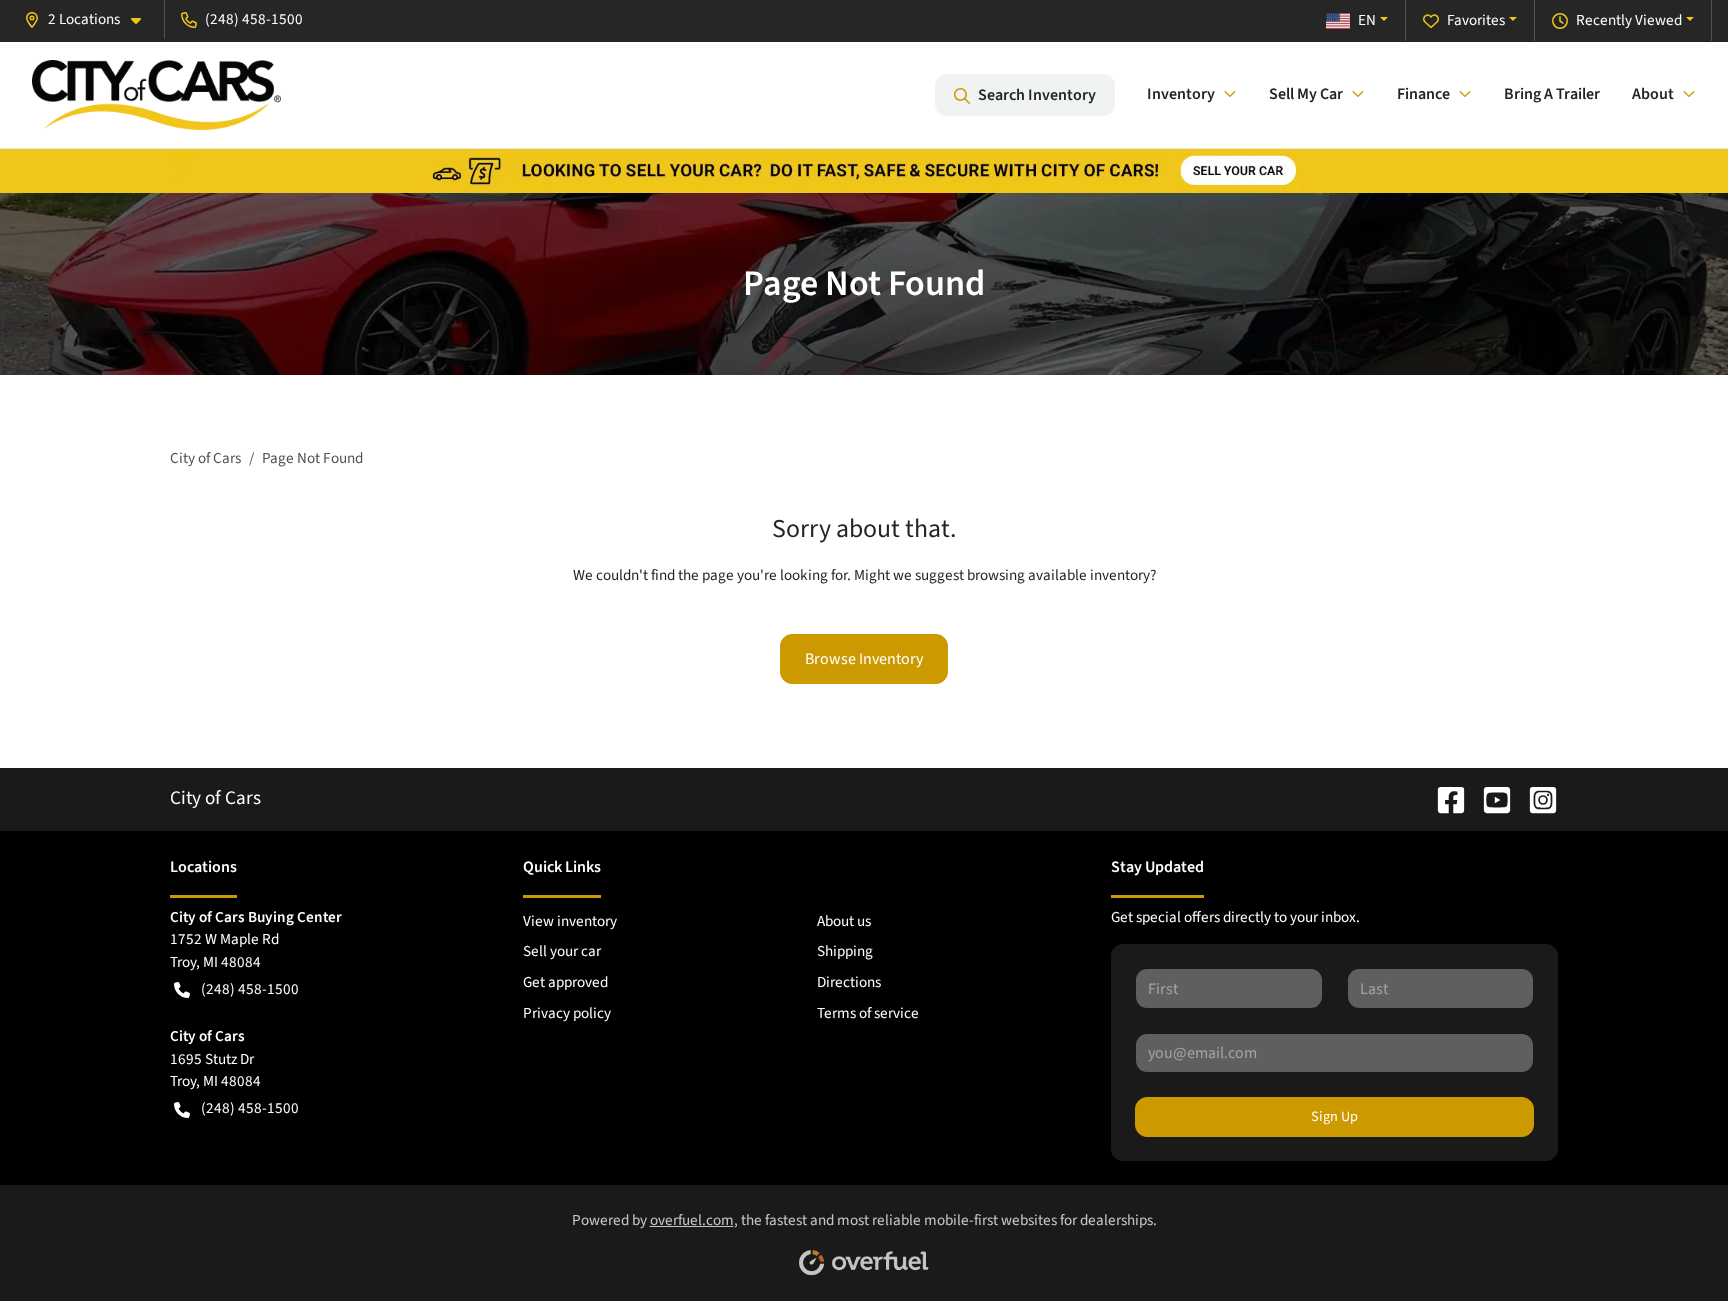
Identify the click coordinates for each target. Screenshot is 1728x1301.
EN (1367, 20)
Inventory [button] (1181, 94)
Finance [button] (1423, 94)
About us (844, 921)
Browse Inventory (864, 659)
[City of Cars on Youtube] (1489, 798)
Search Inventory (1037, 95)
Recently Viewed (1629, 20)
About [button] (1653, 94)
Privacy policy (567, 1013)
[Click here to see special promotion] (864, 170)
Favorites (1476, 20)
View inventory (570, 921)
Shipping (845, 951)
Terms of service (868, 1013)
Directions (849, 982)
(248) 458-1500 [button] (254, 19)
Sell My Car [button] (1306, 94)
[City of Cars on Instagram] (1535, 798)
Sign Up (1334, 1116)
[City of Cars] (156, 95)
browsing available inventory (1058, 575)
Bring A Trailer (1552, 94)
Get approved (565, 982)
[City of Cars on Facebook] (1443, 798)
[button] (90, 19)
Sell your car (562, 951)
